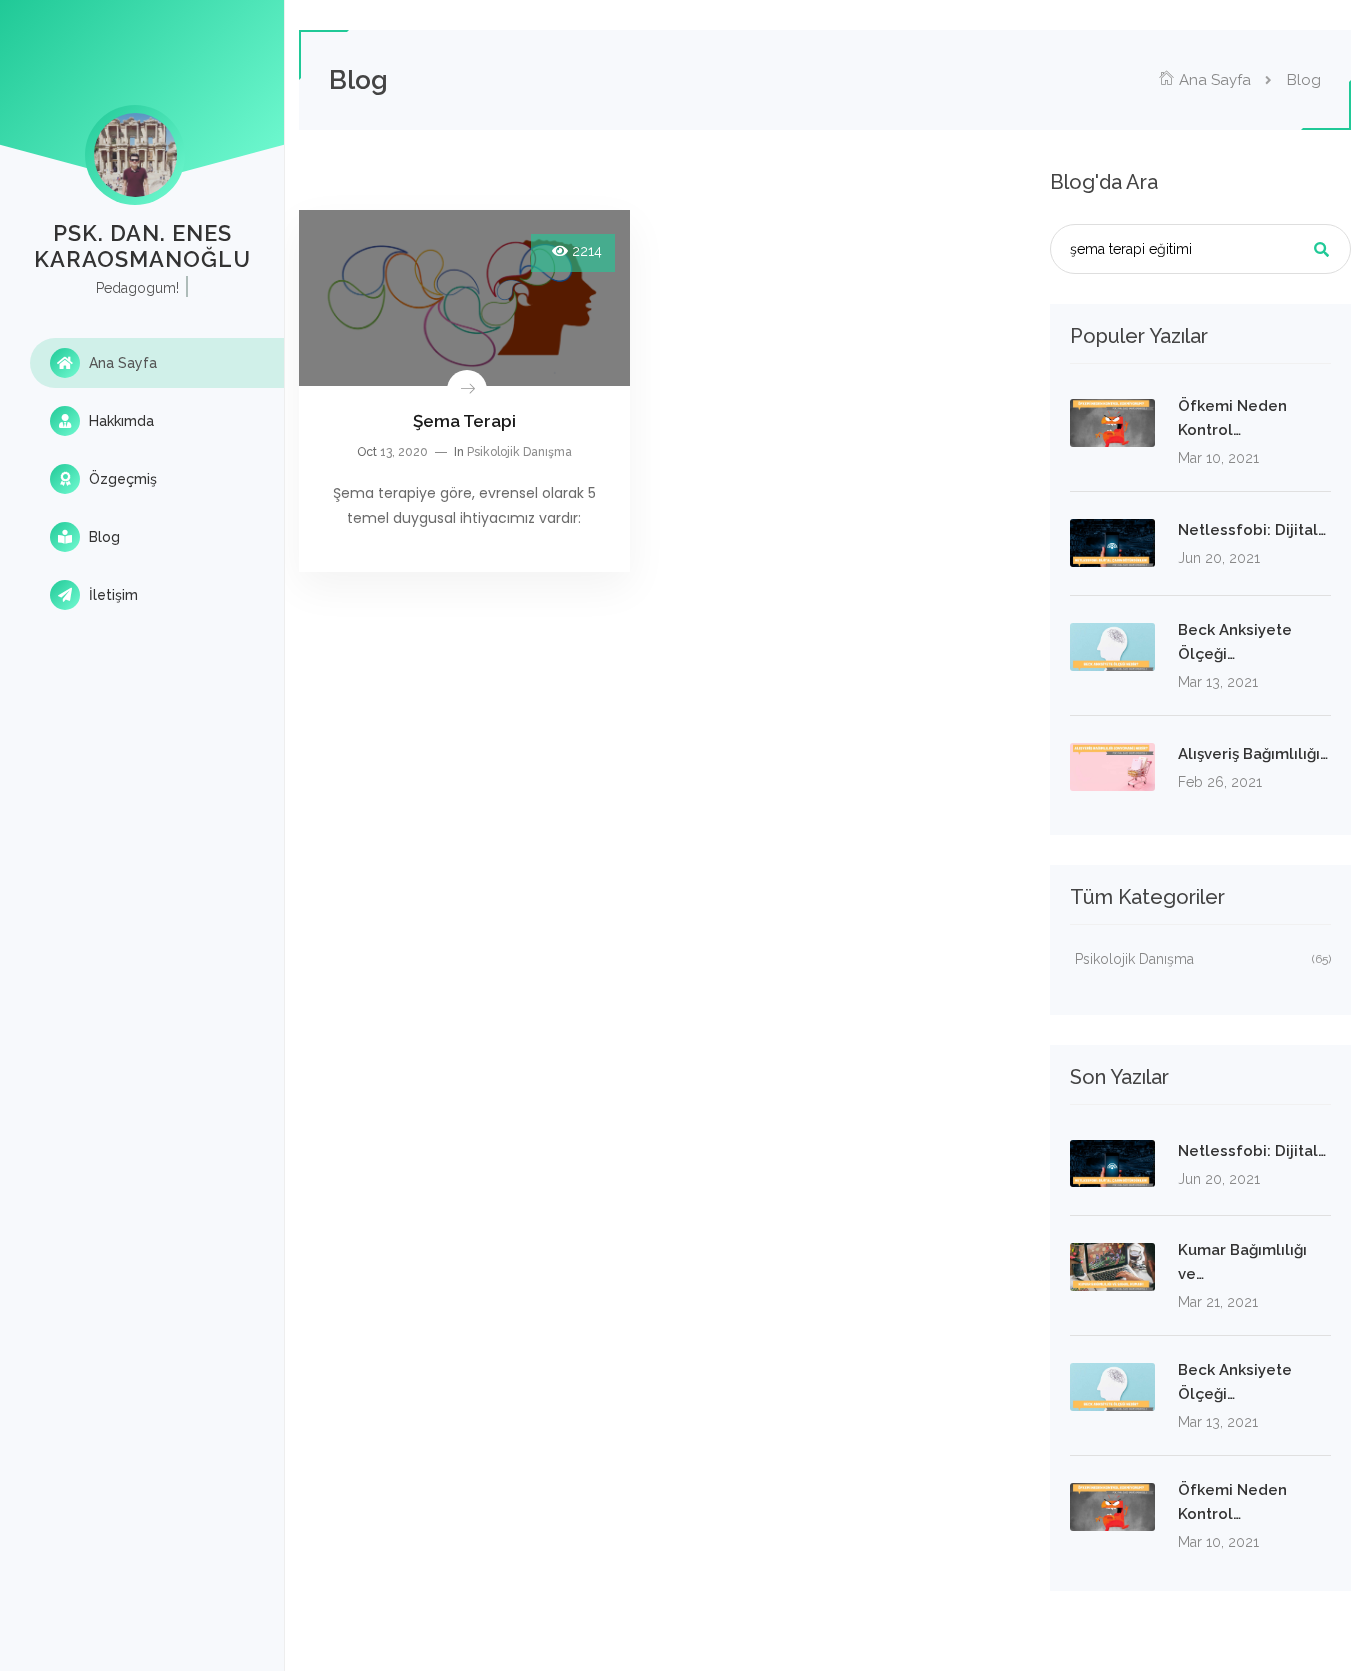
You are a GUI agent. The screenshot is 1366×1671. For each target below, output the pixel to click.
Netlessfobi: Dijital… (1252, 530)
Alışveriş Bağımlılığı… (1253, 754)
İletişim (111, 595)
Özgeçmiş (121, 479)
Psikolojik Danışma (519, 452)
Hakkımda (119, 421)
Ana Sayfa (121, 363)
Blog (102, 537)
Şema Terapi (464, 421)
